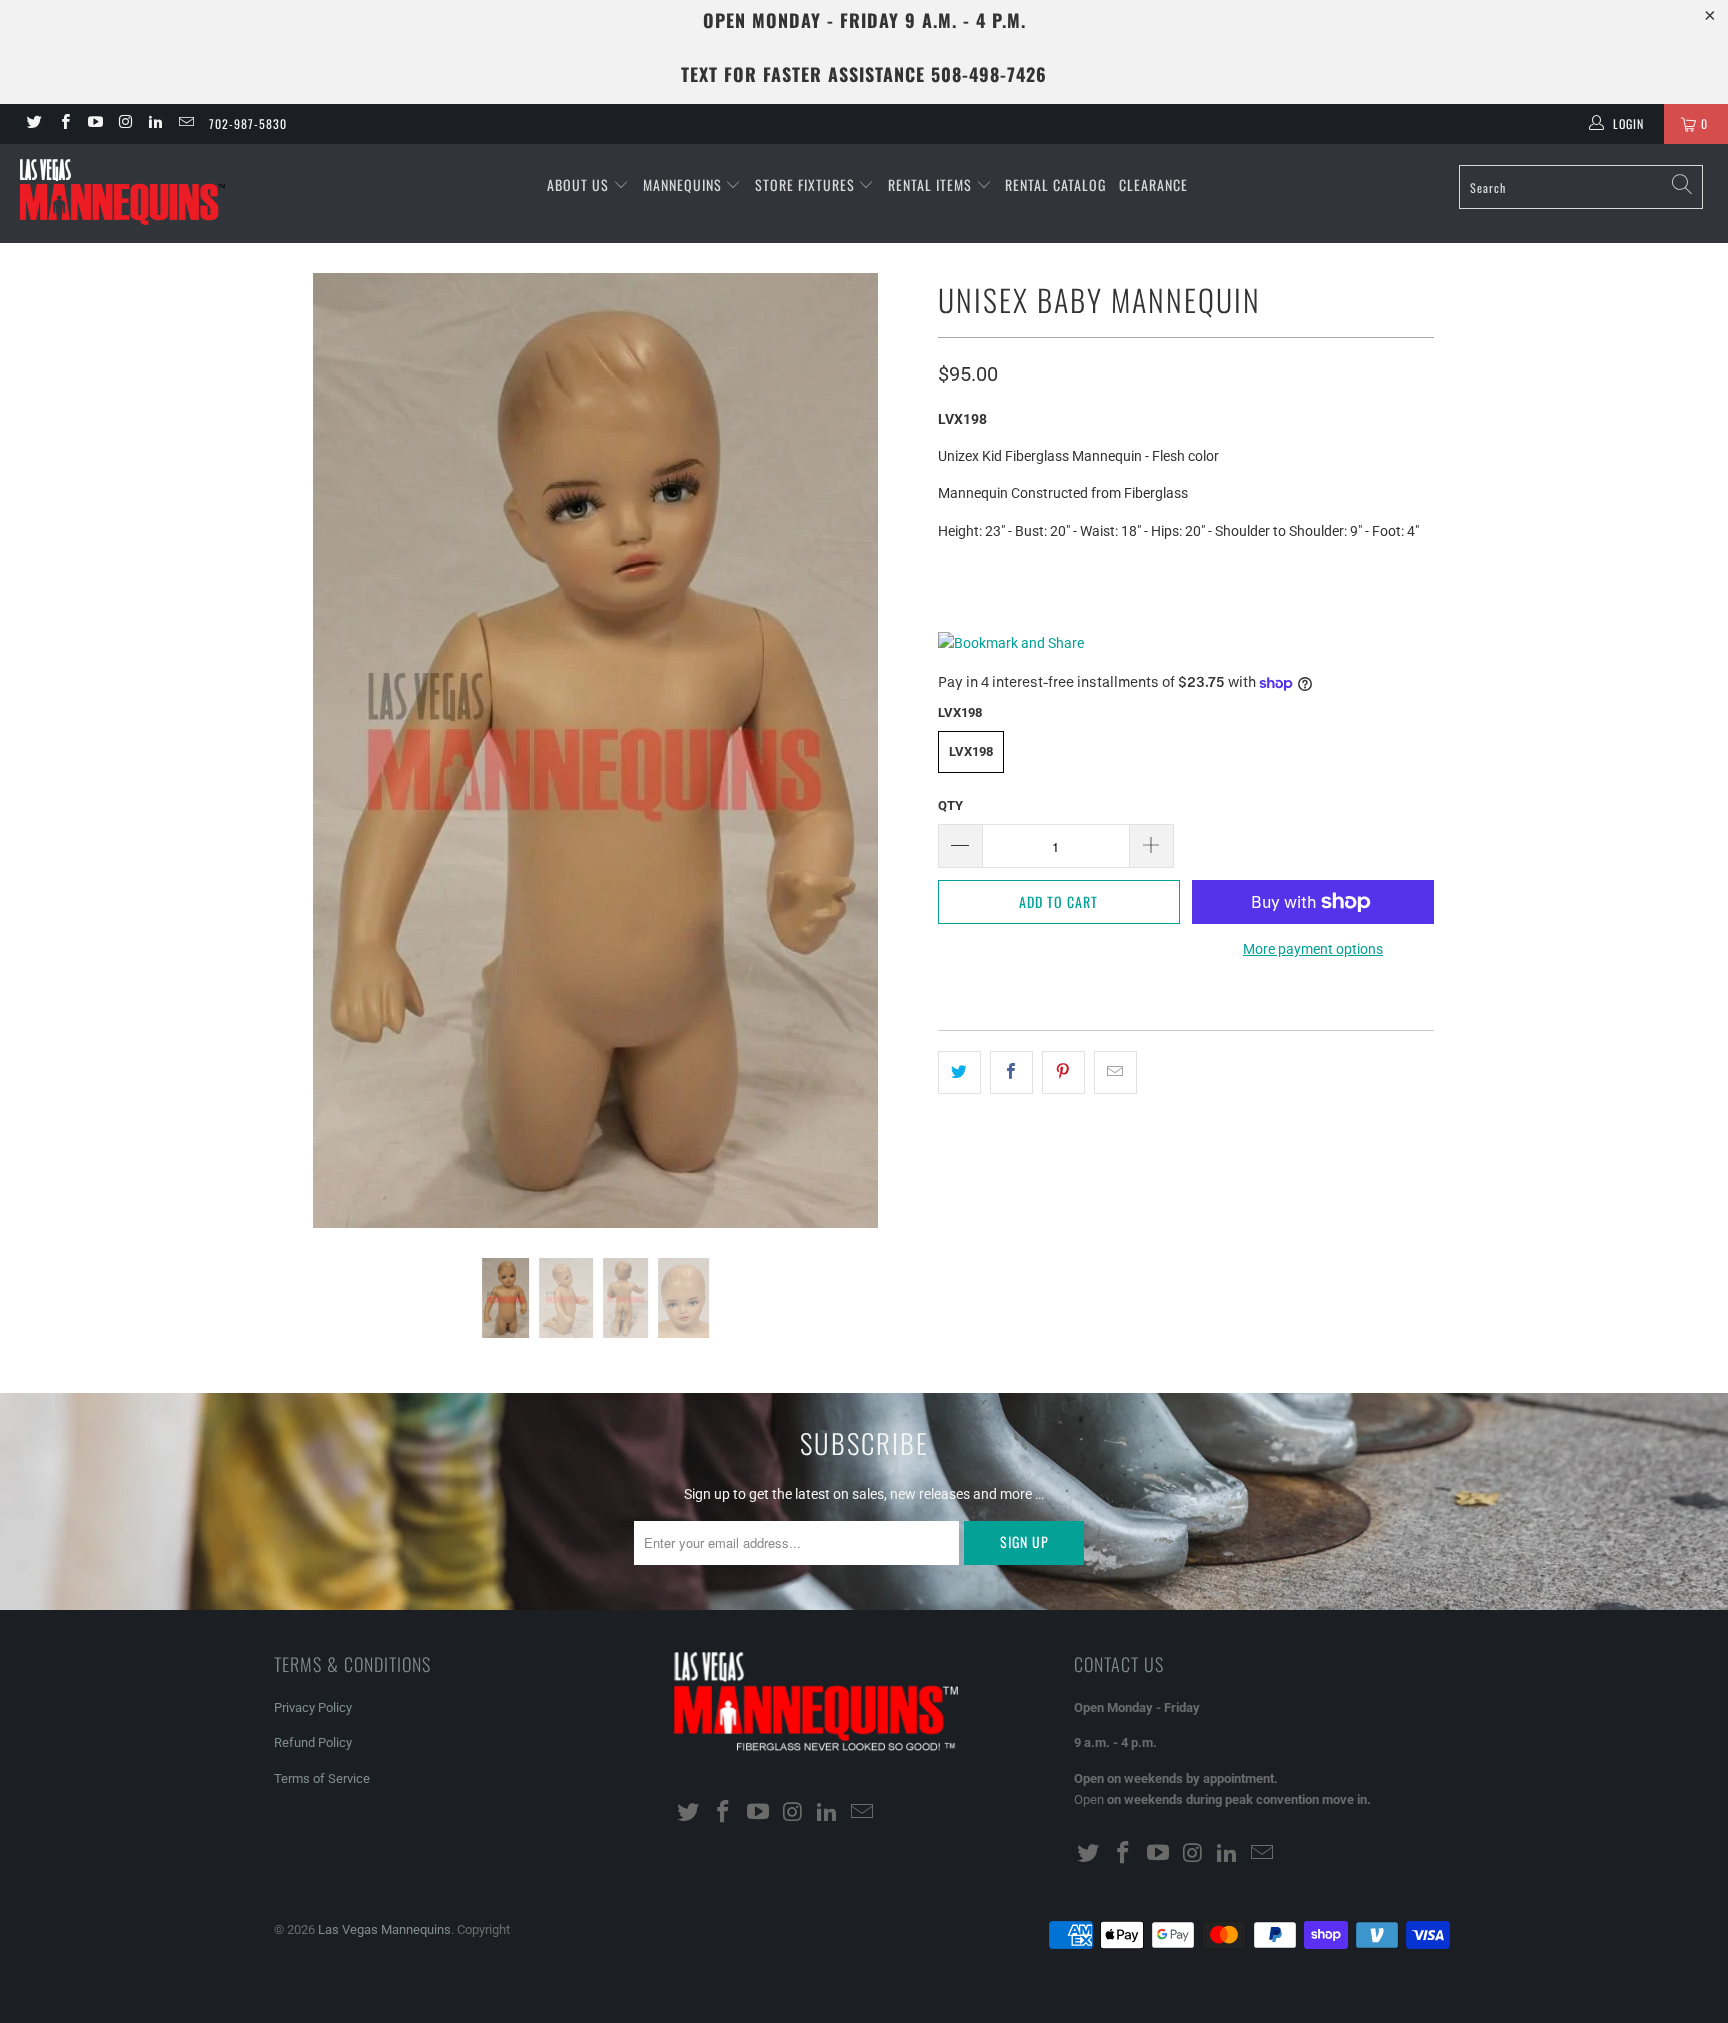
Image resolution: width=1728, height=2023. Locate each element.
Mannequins (684, 184)
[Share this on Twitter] (959, 1072)
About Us (580, 184)
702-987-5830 (248, 123)
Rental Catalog (1055, 184)
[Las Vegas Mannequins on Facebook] (63, 124)
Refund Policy (313, 1742)
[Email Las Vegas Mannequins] (184, 124)
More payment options (1313, 949)
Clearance (1153, 184)
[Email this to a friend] (1115, 1072)
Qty (950, 805)
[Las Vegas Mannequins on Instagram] (124, 124)
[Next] (883, 750)
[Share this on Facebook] (1011, 1072)
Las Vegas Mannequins (384, 1929)
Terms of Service (322, 1778)
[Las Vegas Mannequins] (148, 193)
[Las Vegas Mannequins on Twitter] (33, 124)
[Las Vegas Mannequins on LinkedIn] (154, 124)
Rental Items (932, 184)
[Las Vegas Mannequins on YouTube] (94, 124)
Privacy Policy (313, 1707)
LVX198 (971, 751)
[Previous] (308, 750)
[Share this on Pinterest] (1063, 1072)
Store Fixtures (807, 184)
